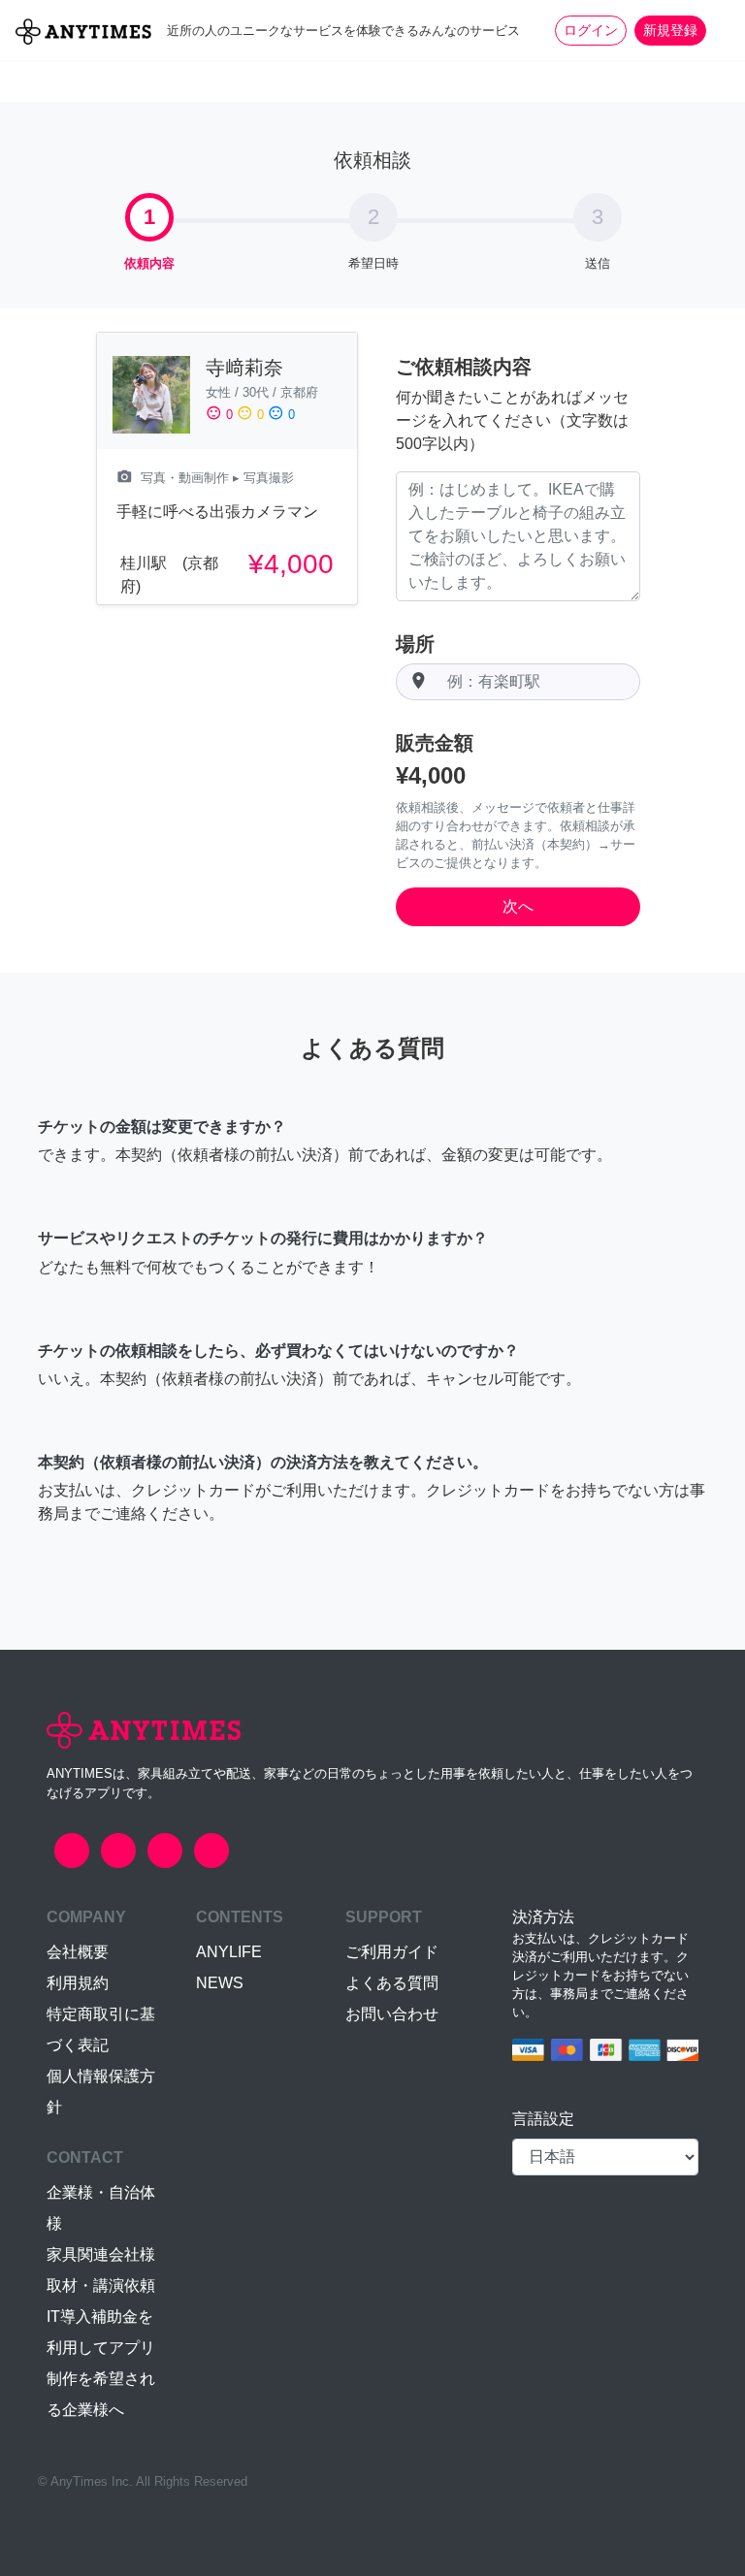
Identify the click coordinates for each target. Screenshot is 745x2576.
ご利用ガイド (392, 1952)
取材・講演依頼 (101, 2286)
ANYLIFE (229, 1952)
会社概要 (78, 1952)
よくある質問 (392, 1983)
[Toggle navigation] (718, 30)
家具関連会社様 (101, 2254)
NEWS (220, 1983)
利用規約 (78, 1983)
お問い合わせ (392, 2014)
